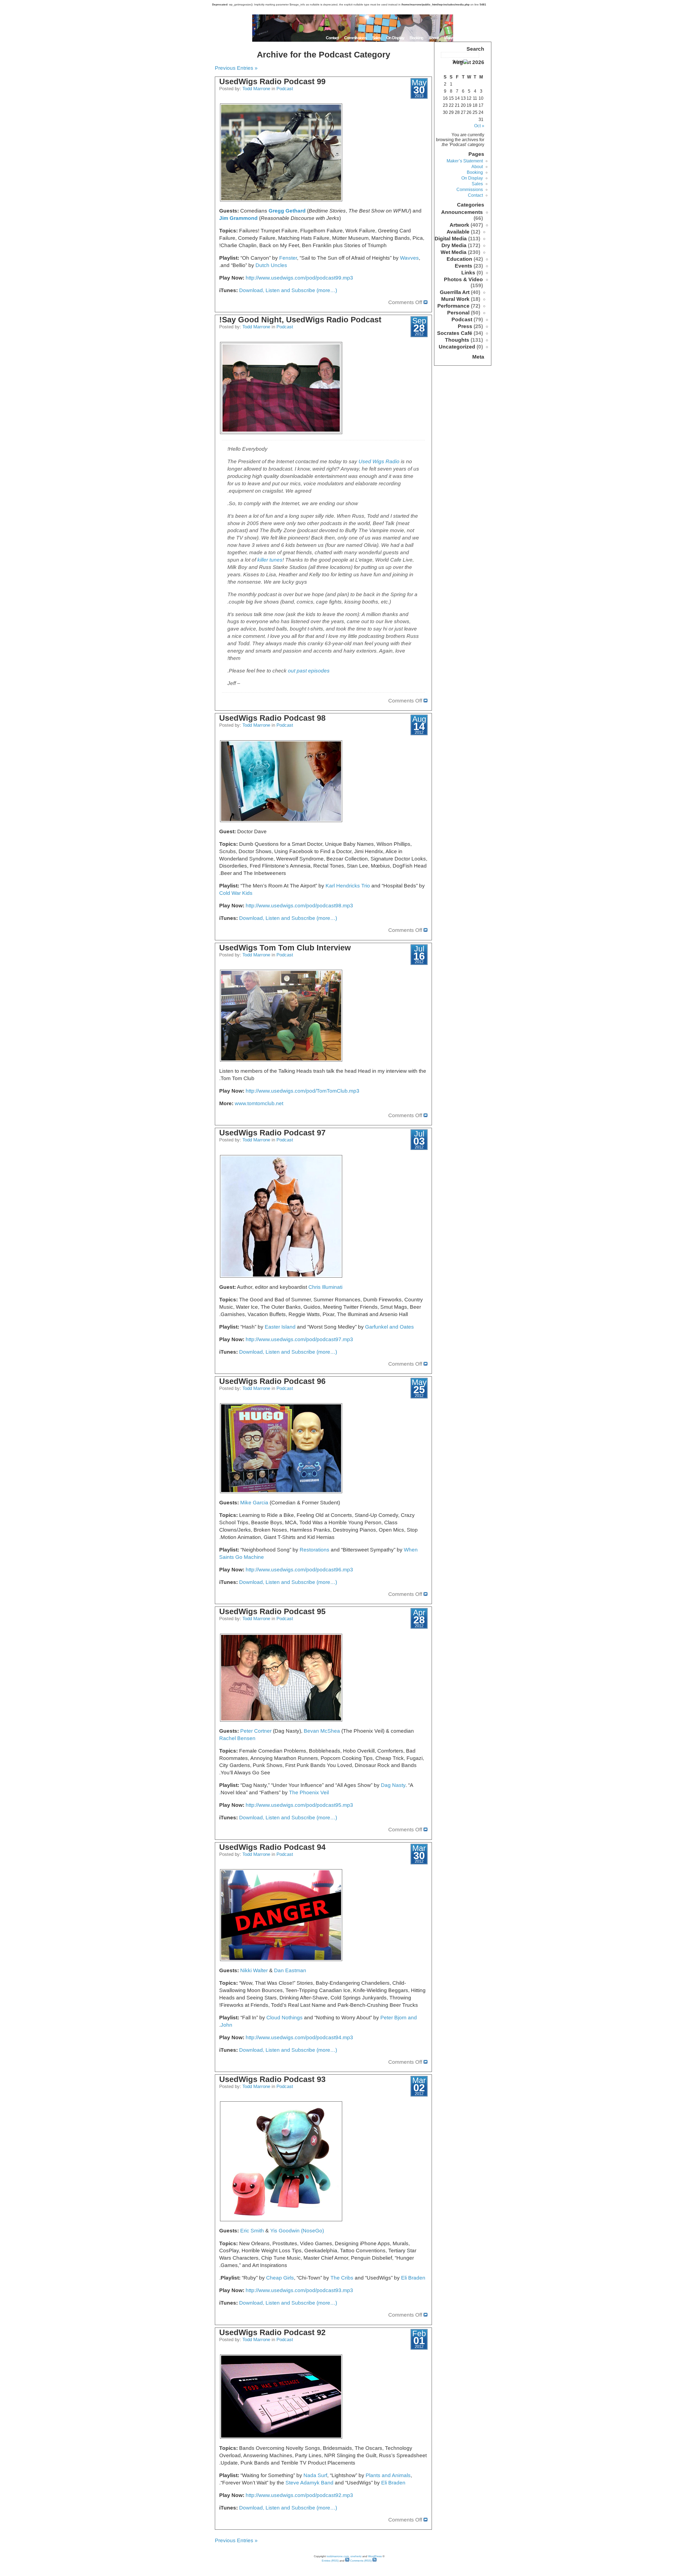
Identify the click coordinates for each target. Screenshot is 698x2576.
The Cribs (342, 2278)
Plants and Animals (388, 2475)
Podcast (285, 89)
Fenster (288, 258)
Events (464, 266)
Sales (377, 38)
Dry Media (454, 245)
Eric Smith (252, 2231)
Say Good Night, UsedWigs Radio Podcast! (300, 320)
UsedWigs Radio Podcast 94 (272, 1847)
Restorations (315, 1550)
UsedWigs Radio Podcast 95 (272, 1611)
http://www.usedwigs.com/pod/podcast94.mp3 (299, 2037)
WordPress (375, 2556)
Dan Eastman (290, 1970)
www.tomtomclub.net (259, 1103)
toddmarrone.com (338, 2556)
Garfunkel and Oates (389, 1327)
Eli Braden (413, 2278)
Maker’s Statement (459, 38)
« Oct (479, 126)
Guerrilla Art (455, 292)
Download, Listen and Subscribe (278, 290)
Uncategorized (457, 347)
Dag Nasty (393, 1785)
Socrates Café (455, 333)
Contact (332, 38)
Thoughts (457, 340)
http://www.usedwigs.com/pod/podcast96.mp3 (299, 1570)
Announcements (462, 212)
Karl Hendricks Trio (348, 886)
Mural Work (455, 299)
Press (465, 326)
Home (485, 38)
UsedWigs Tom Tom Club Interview (285, 948)
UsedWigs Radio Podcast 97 (272, 1133)
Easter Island (280, 1327)
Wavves (409, 258)
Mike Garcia (254, 1503)
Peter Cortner (256, 1731)
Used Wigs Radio (379, 461)
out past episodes (309, 671)
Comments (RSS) (360, 2561)
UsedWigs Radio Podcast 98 (272, 718)
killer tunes (270, 560)
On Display (395, 38)
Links (468, 273)
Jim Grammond (238, 218)
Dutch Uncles (271, 265)
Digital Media (451, 239)
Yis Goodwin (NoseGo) (297, 2231)
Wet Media (454, 252)
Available (458, 232)
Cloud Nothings (285, 2018)
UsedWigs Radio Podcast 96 (272, 1381)
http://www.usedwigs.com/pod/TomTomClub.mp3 (303, 1091)
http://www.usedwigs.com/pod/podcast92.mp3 (299, 2495)
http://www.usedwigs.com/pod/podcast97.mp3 (299, 1339)
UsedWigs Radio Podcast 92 (272, 2332)
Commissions (355, 38)
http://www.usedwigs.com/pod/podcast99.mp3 (299, 278)
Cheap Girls (280, 2278)
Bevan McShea (322, 1731)
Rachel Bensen (237, 1738)
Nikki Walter (254, 1970)
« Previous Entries (236, 68)
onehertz (356, 2556)
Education (459, 259)
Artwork (459, 225)
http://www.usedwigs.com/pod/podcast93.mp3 (299, 2290)
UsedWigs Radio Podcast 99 (272, 81)
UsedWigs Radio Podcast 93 (272, 2079)
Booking (416, 38)
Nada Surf (315, 2475)
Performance (453, 306)
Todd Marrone (256, 89)
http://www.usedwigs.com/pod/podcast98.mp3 (299, 906)
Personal (458, 313)
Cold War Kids (236, 893)
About (434, 38)
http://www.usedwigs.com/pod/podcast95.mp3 (299, 1805)
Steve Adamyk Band (309, 2483)
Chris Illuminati (325, 1287)
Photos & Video (463, 279)
